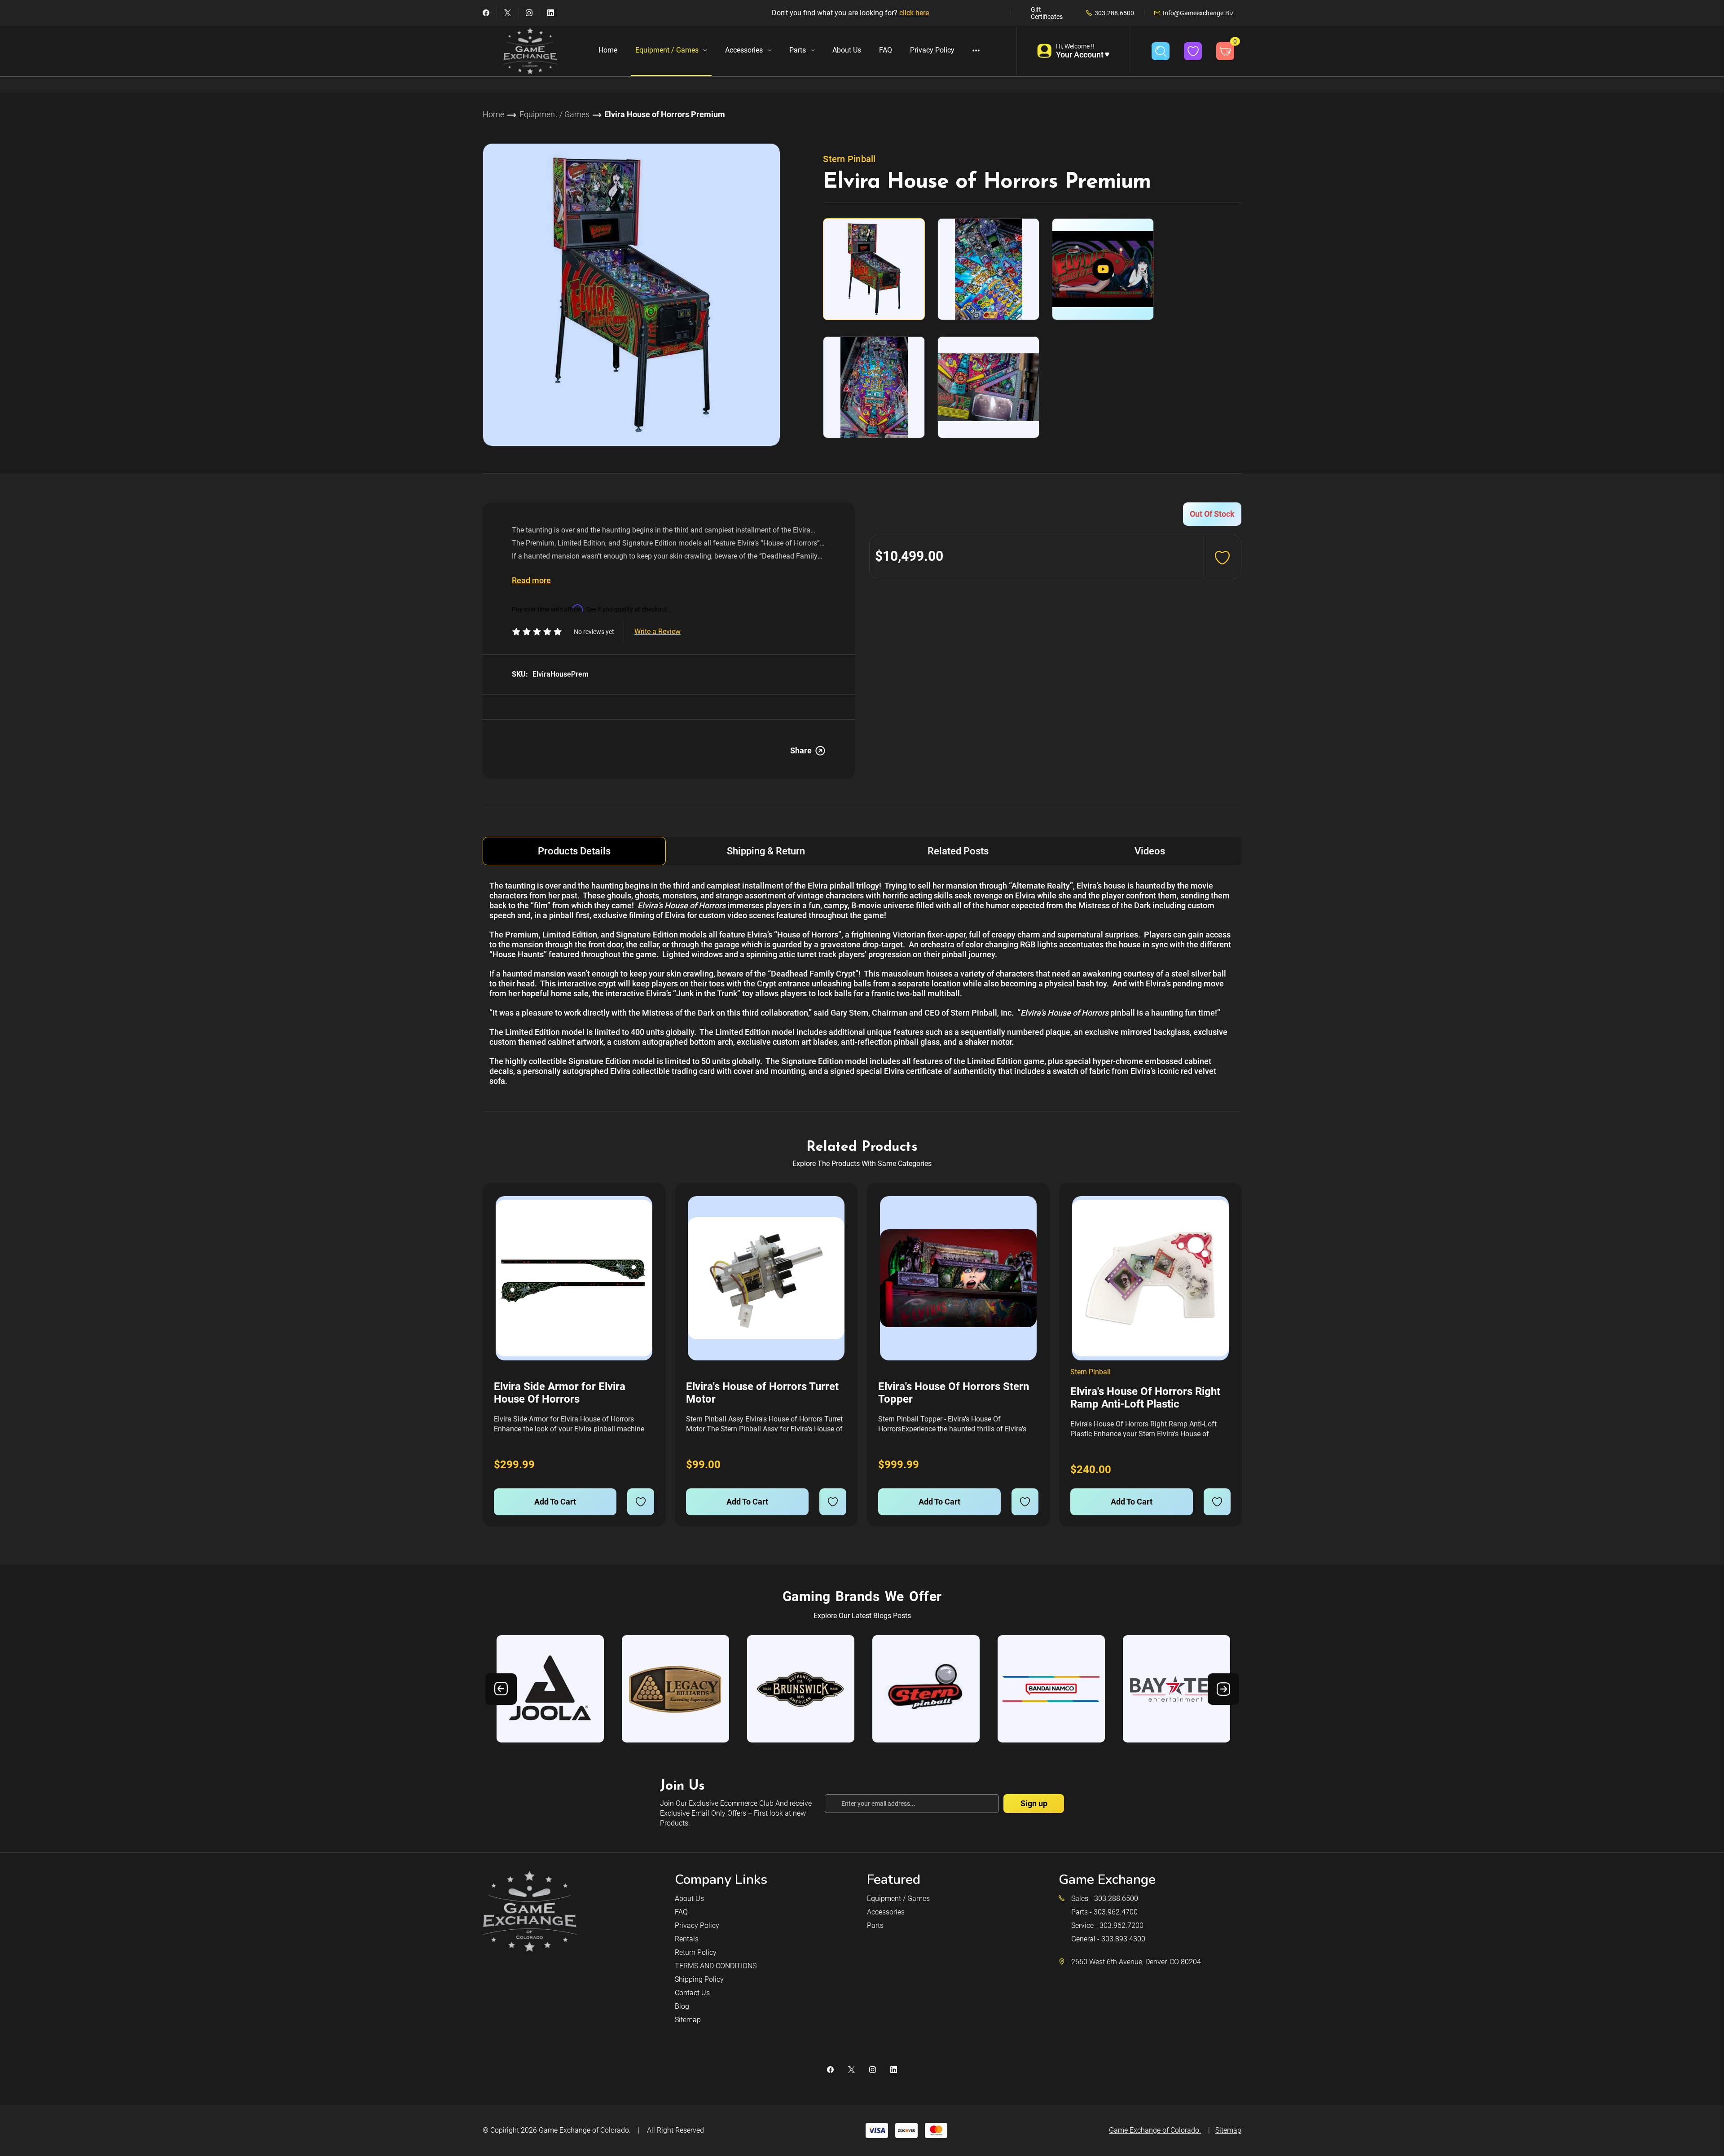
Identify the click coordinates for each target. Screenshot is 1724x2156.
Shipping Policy (699, 1979)
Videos (1150, 851)
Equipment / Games (667, 50)
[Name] (646, 1209)
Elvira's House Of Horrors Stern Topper (954, 1393)
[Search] (1161, 51)
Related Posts (958, 851)
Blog (682, 2006)
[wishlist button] (1193, 51)
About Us (847, 50)
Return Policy (696, 1952)
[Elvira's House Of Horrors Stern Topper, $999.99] (958, 1278)
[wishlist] (641, 1502)
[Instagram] (529, 13)
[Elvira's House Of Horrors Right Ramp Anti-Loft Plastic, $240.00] (1150, 1278)
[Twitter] (508, 13)
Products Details (574, 851)
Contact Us (692, 1993)
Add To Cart (555, 1502)
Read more (531, 580)
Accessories (744, 50)
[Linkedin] (551, 13)
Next (1223, 1689)
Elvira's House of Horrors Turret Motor (762, 1393)
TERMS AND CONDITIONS (716, 1966)
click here (914, 13)
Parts (798, 50)
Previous (501, 1689)
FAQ (886, 50)
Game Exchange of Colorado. (585, 2130)
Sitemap (688, 2020)
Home (608, 50)
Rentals (687, 1939)
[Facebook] (486, 13)
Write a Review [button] (657, 631)
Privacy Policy (932, 50)
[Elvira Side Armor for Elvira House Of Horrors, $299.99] (574, 1278)
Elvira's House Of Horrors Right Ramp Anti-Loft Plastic (1145, 1398)
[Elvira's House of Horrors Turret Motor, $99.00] (766, 1278)
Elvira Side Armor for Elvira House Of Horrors (560, 1393)
